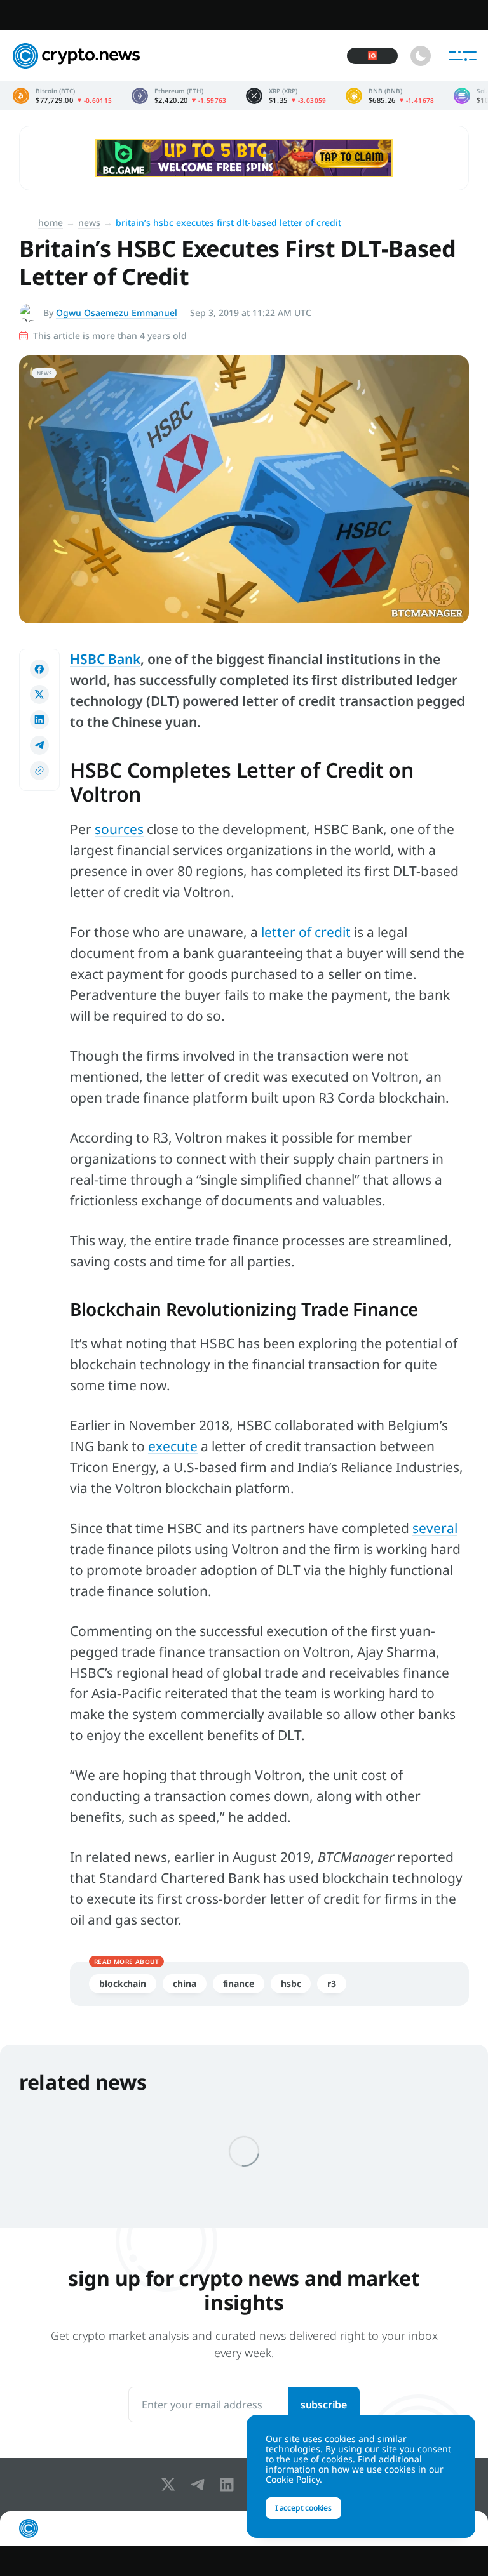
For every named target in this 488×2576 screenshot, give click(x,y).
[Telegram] (200, 2485)
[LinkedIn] (229, 2485)
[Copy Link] (39, 771)
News (89, 222)
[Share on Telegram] (39, 745)
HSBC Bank (105, 659)
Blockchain (123, 1983)
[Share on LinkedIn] (39, 720)
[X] (171, 2485)
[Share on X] (39, 694)
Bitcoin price (63, 96)
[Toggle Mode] (421, 56)
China (185, 1983)
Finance (239, 1983)
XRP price (286, 96)
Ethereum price (179, 96)
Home (51, 222)
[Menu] (463, 56)
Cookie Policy (293, 2479)
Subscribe (324, 2405)
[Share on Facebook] (39, 669)
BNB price (390, 96)
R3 (332, 1983)
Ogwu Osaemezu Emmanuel (117, 313)
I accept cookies (303, 2508)
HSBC (291, 1983)
